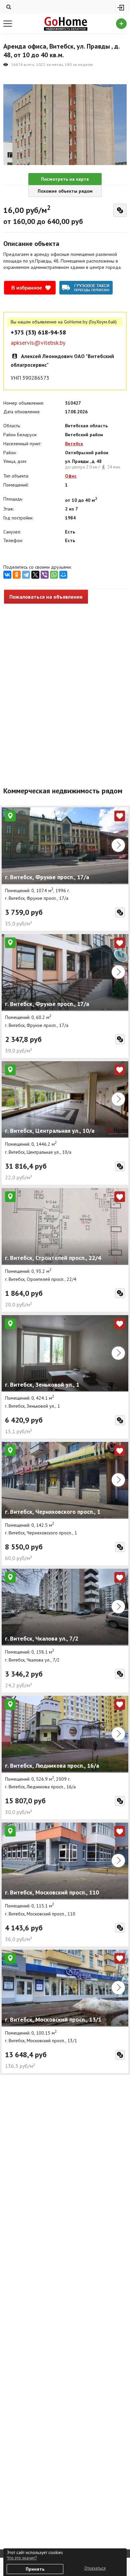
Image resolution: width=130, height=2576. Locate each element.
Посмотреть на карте (65, 179)
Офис (71, 476)
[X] (35, 575)
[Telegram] (26, 575)
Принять (35, 2569)
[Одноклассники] (17, 575)
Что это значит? (22, 2558)
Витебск (74, 444)
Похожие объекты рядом (65, 191)
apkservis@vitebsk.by (38, 343)
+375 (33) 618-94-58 (38, 332)
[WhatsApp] (54, 575)
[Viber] (45, 575)
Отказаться (95, 2568)
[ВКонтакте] (7, 575)
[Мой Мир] (63, 575)
